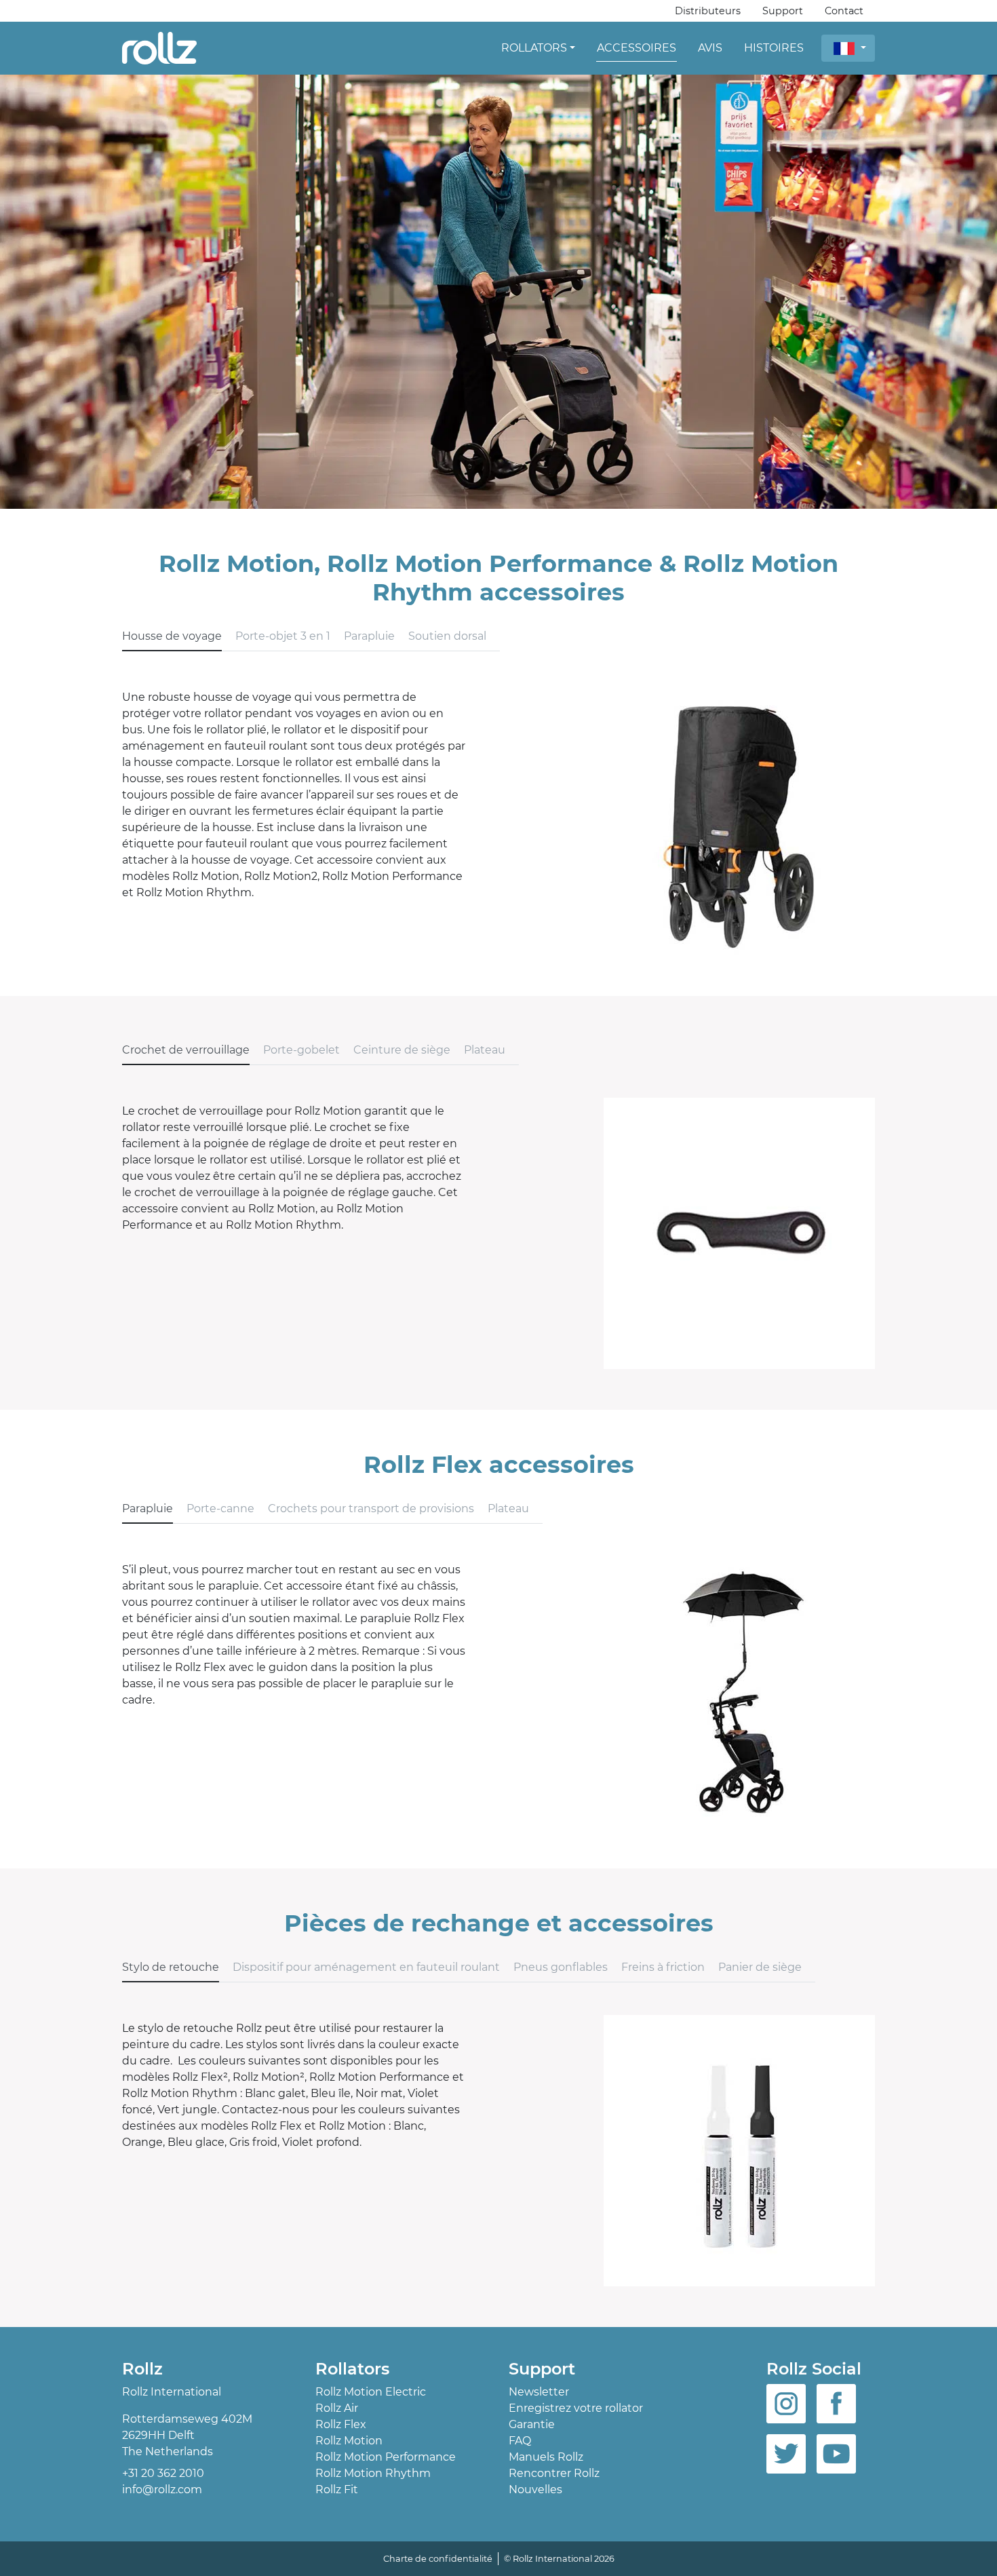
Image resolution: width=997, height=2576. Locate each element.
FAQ (520, 2441)
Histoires (774, 48)
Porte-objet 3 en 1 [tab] (283, 636)
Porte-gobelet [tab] (301, 1050)
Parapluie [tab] (369, 636)
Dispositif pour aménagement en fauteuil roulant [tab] (366, 1967)
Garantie (532, 2424)
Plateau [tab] (485, 1050)
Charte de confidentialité (438, 2559)
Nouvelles (535, 2490)
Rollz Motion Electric (371, 2392)
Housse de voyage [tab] (172, 636)
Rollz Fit (337, 2490)
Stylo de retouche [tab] (171, 1967)
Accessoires (637, 48)
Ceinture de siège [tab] (402, 1050)
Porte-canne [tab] (220, 1508)
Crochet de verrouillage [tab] (186, 1050)
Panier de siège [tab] (760, 1967)
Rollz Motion (349, 2441)
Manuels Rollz (546, 2457)
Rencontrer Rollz (554, 2473)
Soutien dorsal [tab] (447, 636)
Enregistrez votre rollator (576, 2408)
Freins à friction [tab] (663, 1967)
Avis (710, 48)
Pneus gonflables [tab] (561, 1967)
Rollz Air (337, 2408)
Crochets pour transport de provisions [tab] (371, 1508)
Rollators (534, 48)
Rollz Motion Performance (386, 2457)
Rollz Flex (341, 2424)
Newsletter (539, 2392)
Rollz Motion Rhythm (373, 2473)
